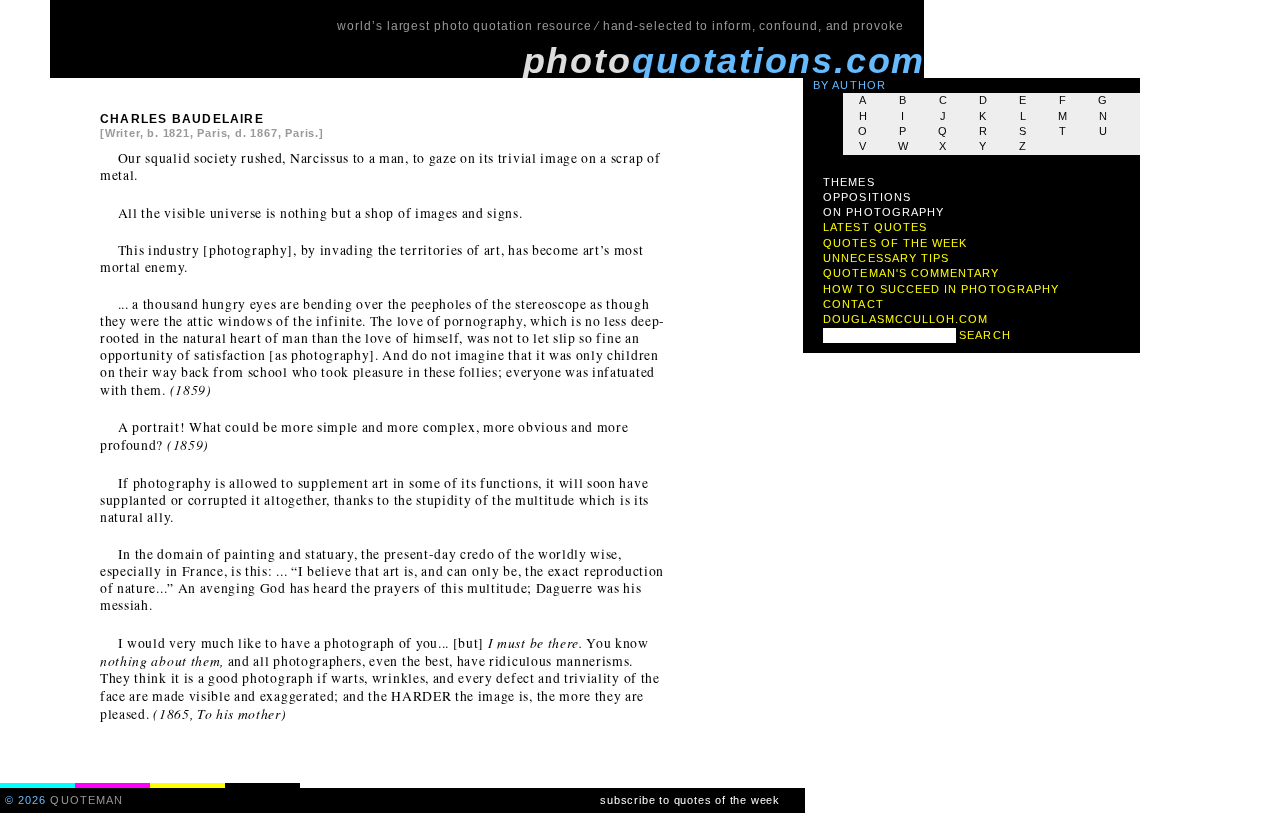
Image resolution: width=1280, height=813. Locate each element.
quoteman (86, 800)
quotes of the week (895, 243)
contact (853, 304)
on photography (883, 212)
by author (849, 85)
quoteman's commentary (911, 273)
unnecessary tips (886, 258)
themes (848, 182)
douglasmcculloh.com (905, 319)
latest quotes (875, 227)
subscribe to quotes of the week (690, 800)
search (984, 335)
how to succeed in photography (941, 289)
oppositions (867, 197)
